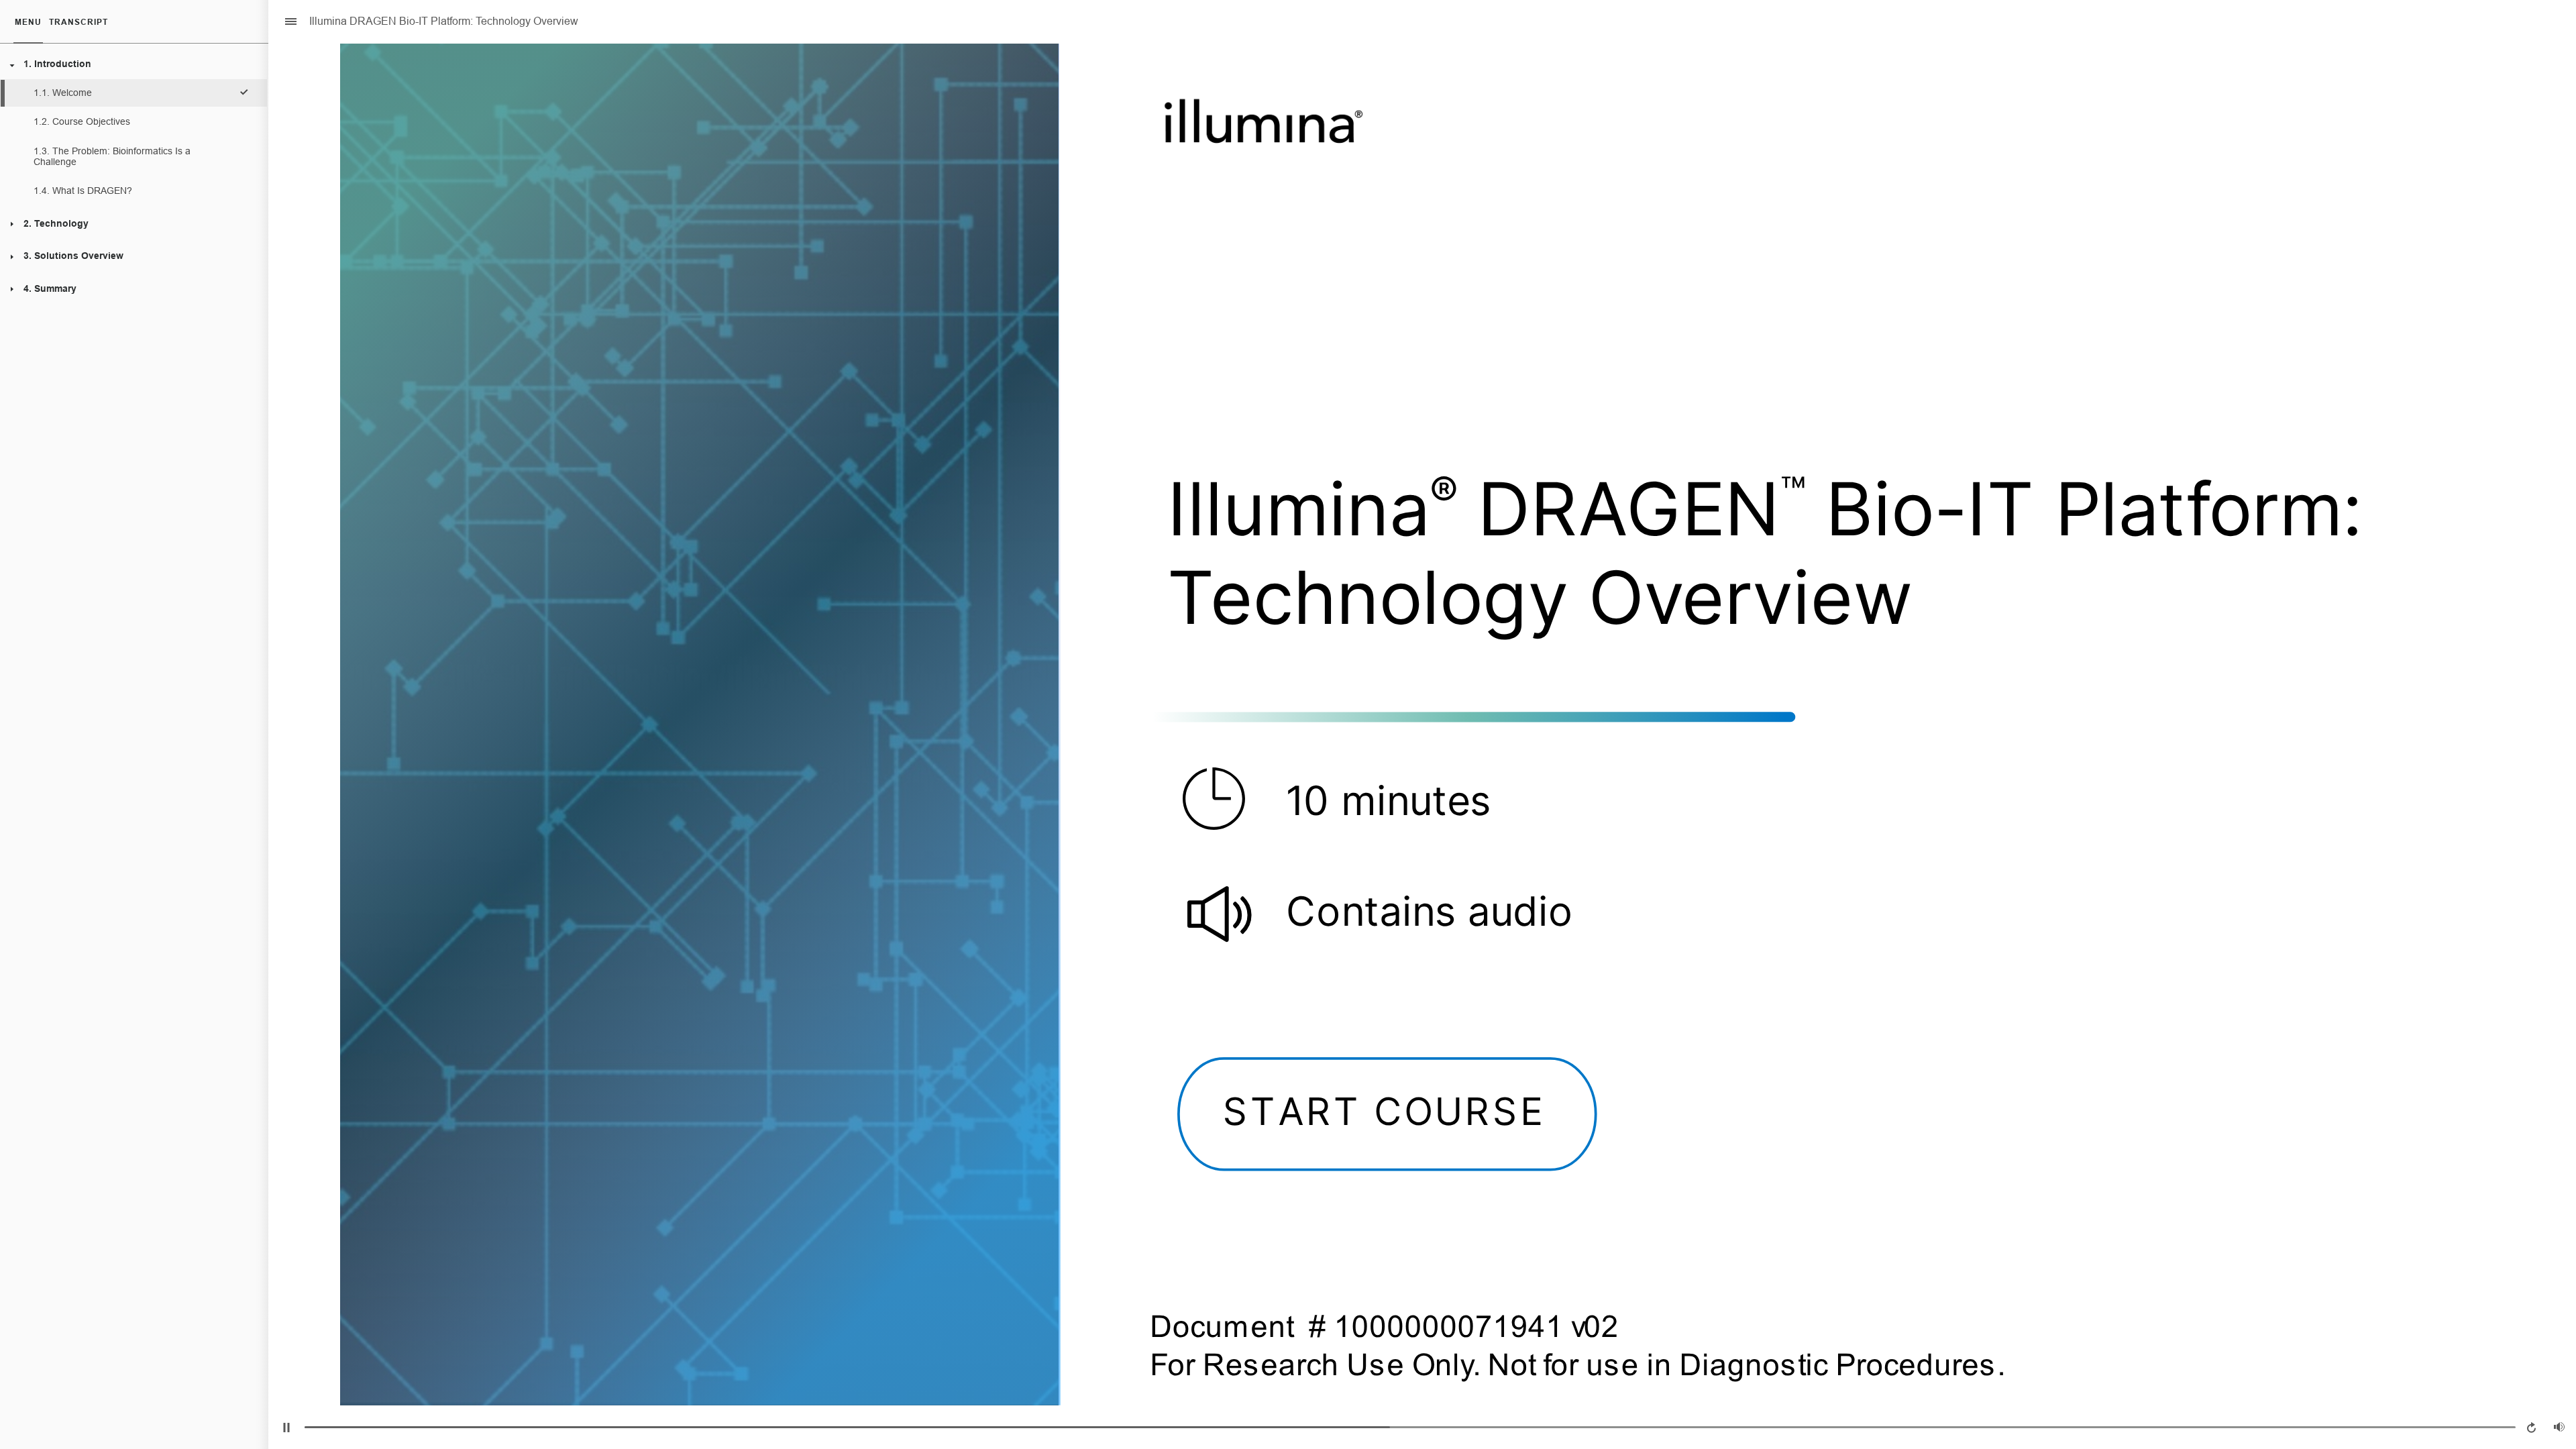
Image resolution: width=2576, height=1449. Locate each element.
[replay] (2532, 1428)
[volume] (2559, 1427)
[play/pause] (286, 1428)
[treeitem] (133, 128)
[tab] (28, 22)
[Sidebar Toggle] (285, 22)
